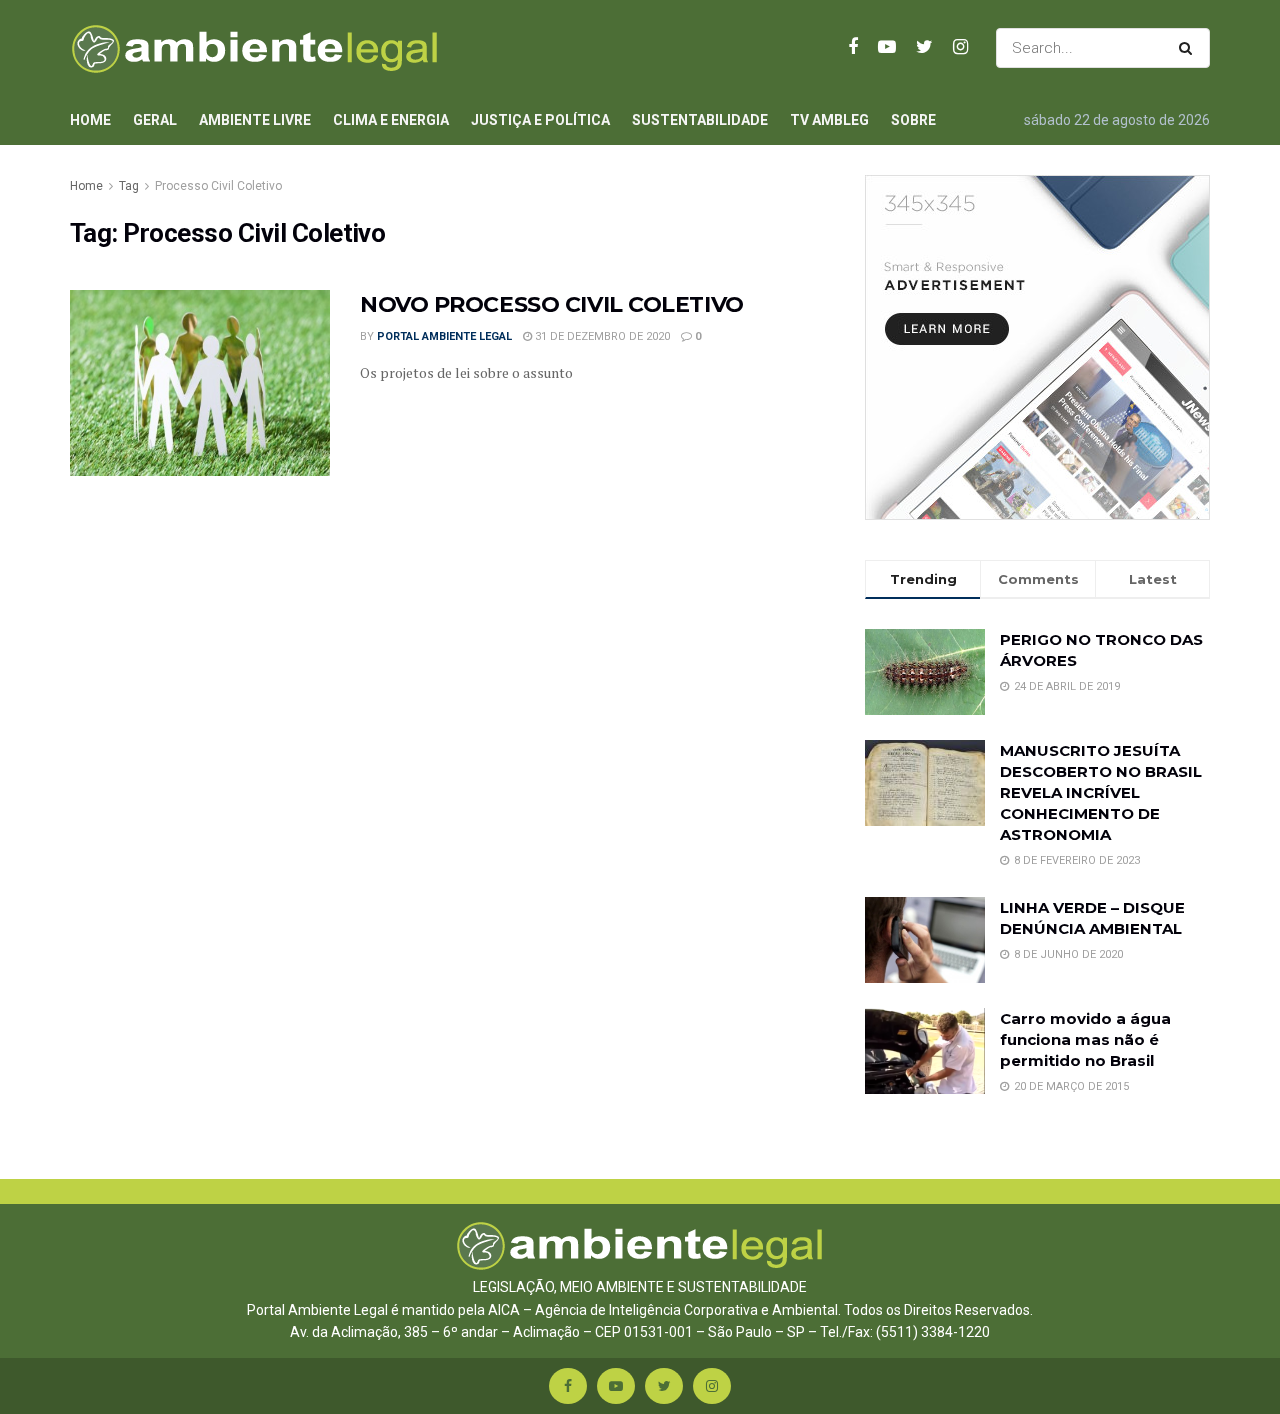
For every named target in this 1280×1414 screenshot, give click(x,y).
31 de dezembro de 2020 (601, 336)
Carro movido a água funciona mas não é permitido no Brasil (1085, 1039)
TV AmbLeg (829, 120)
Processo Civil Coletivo (218, 186)
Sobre (913, 120)
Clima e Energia (391, 120)
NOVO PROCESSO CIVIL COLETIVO (552, 304)
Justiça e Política (540, 120)
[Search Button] (1189, 48)
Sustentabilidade (700, 120)
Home (90, 120)
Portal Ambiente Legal (444, 336)
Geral (155, 120)
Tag (129, 186)
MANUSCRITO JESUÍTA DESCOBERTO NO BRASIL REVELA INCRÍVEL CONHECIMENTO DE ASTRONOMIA (1101, 792)
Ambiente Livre (255, 120)
